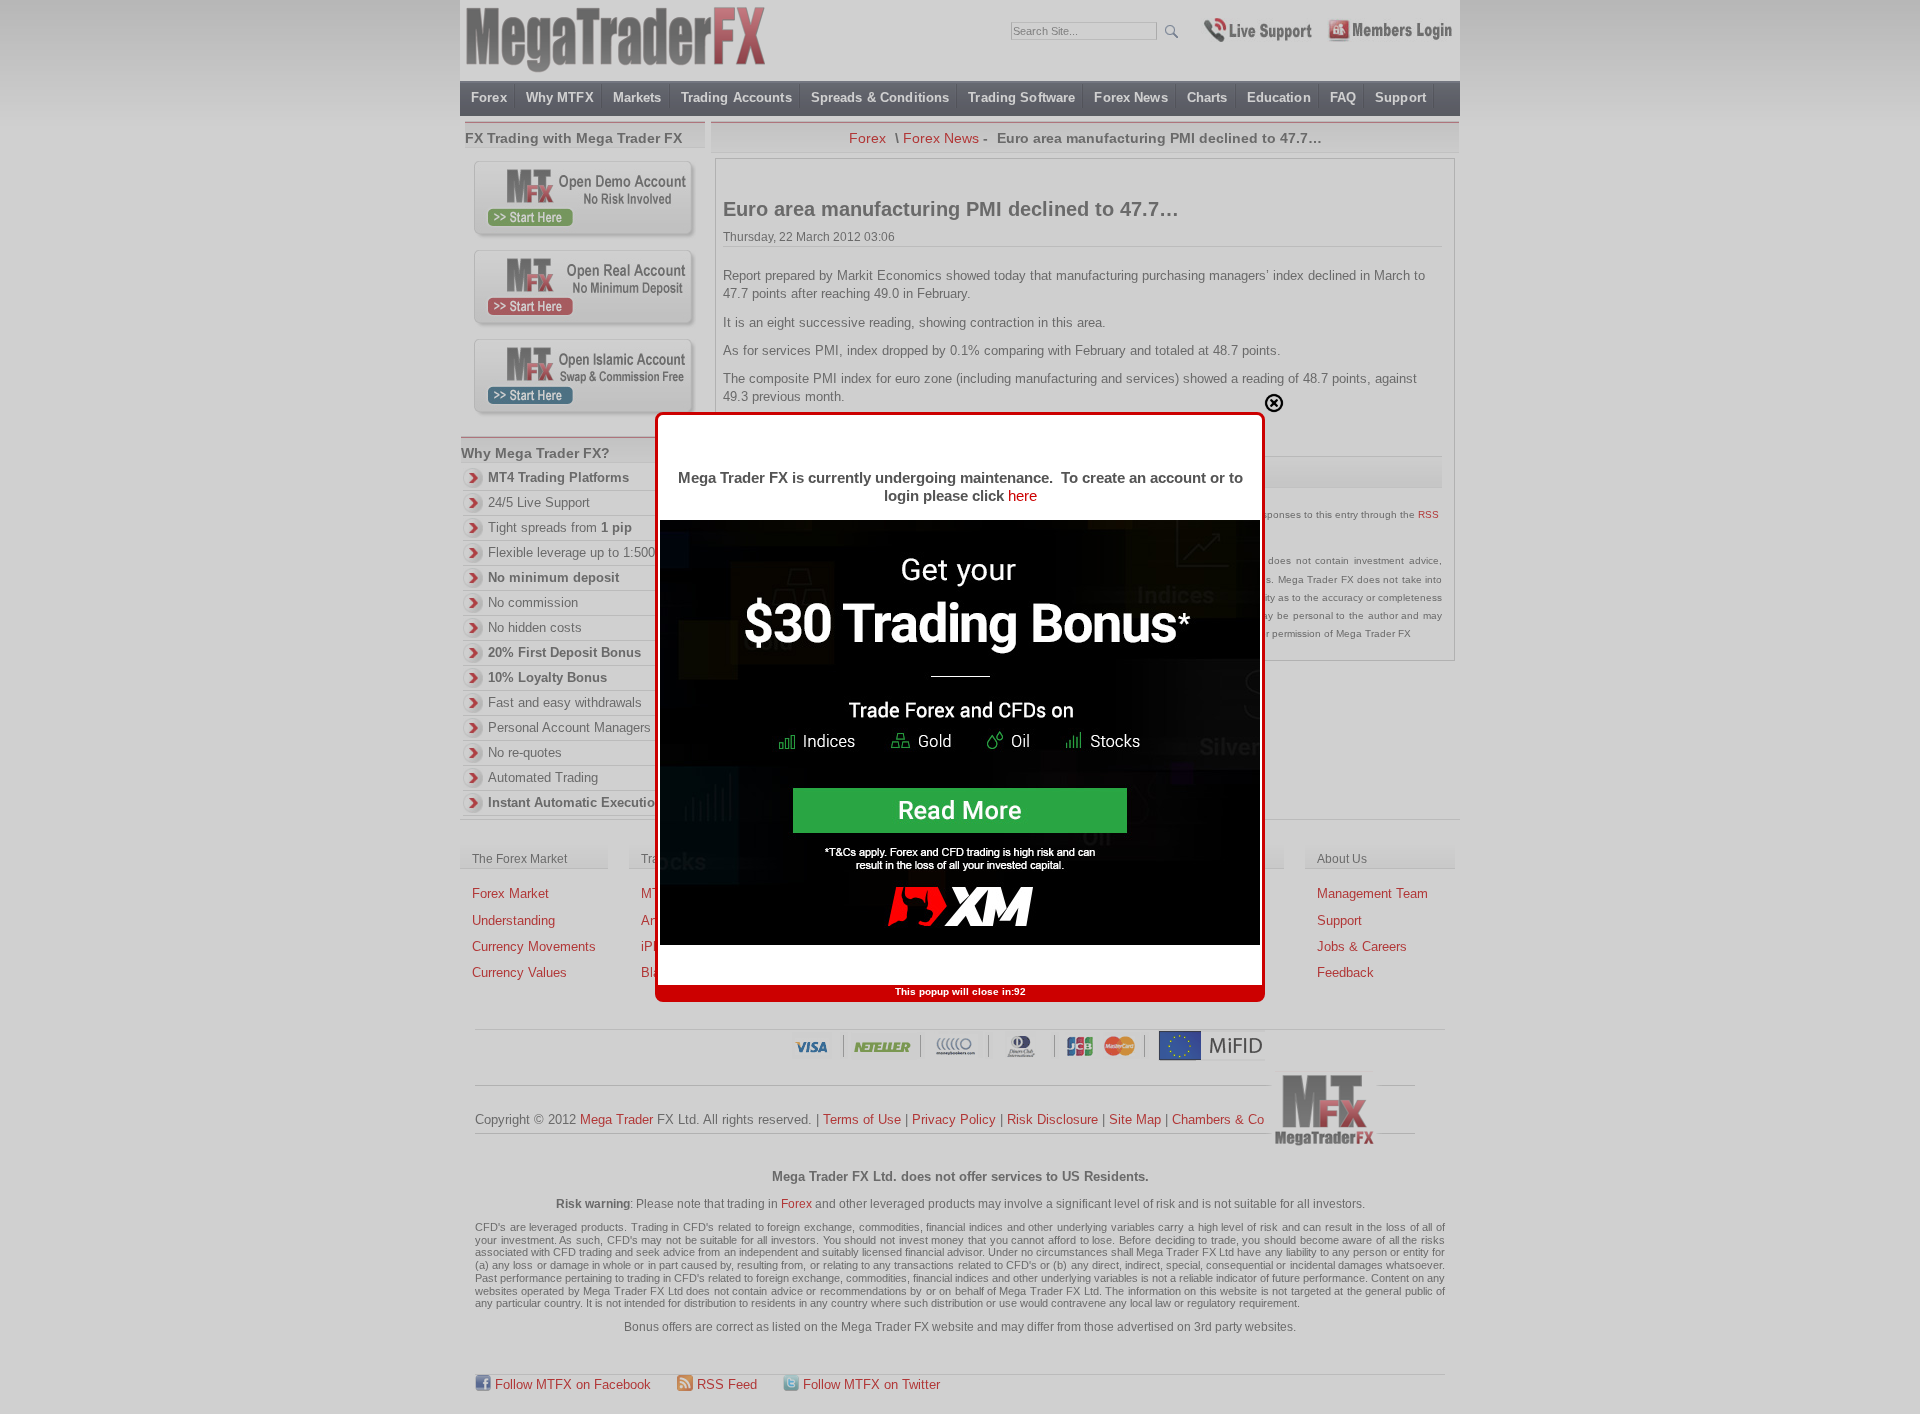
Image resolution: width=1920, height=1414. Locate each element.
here (1022, 495)
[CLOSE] (1274, 403)
